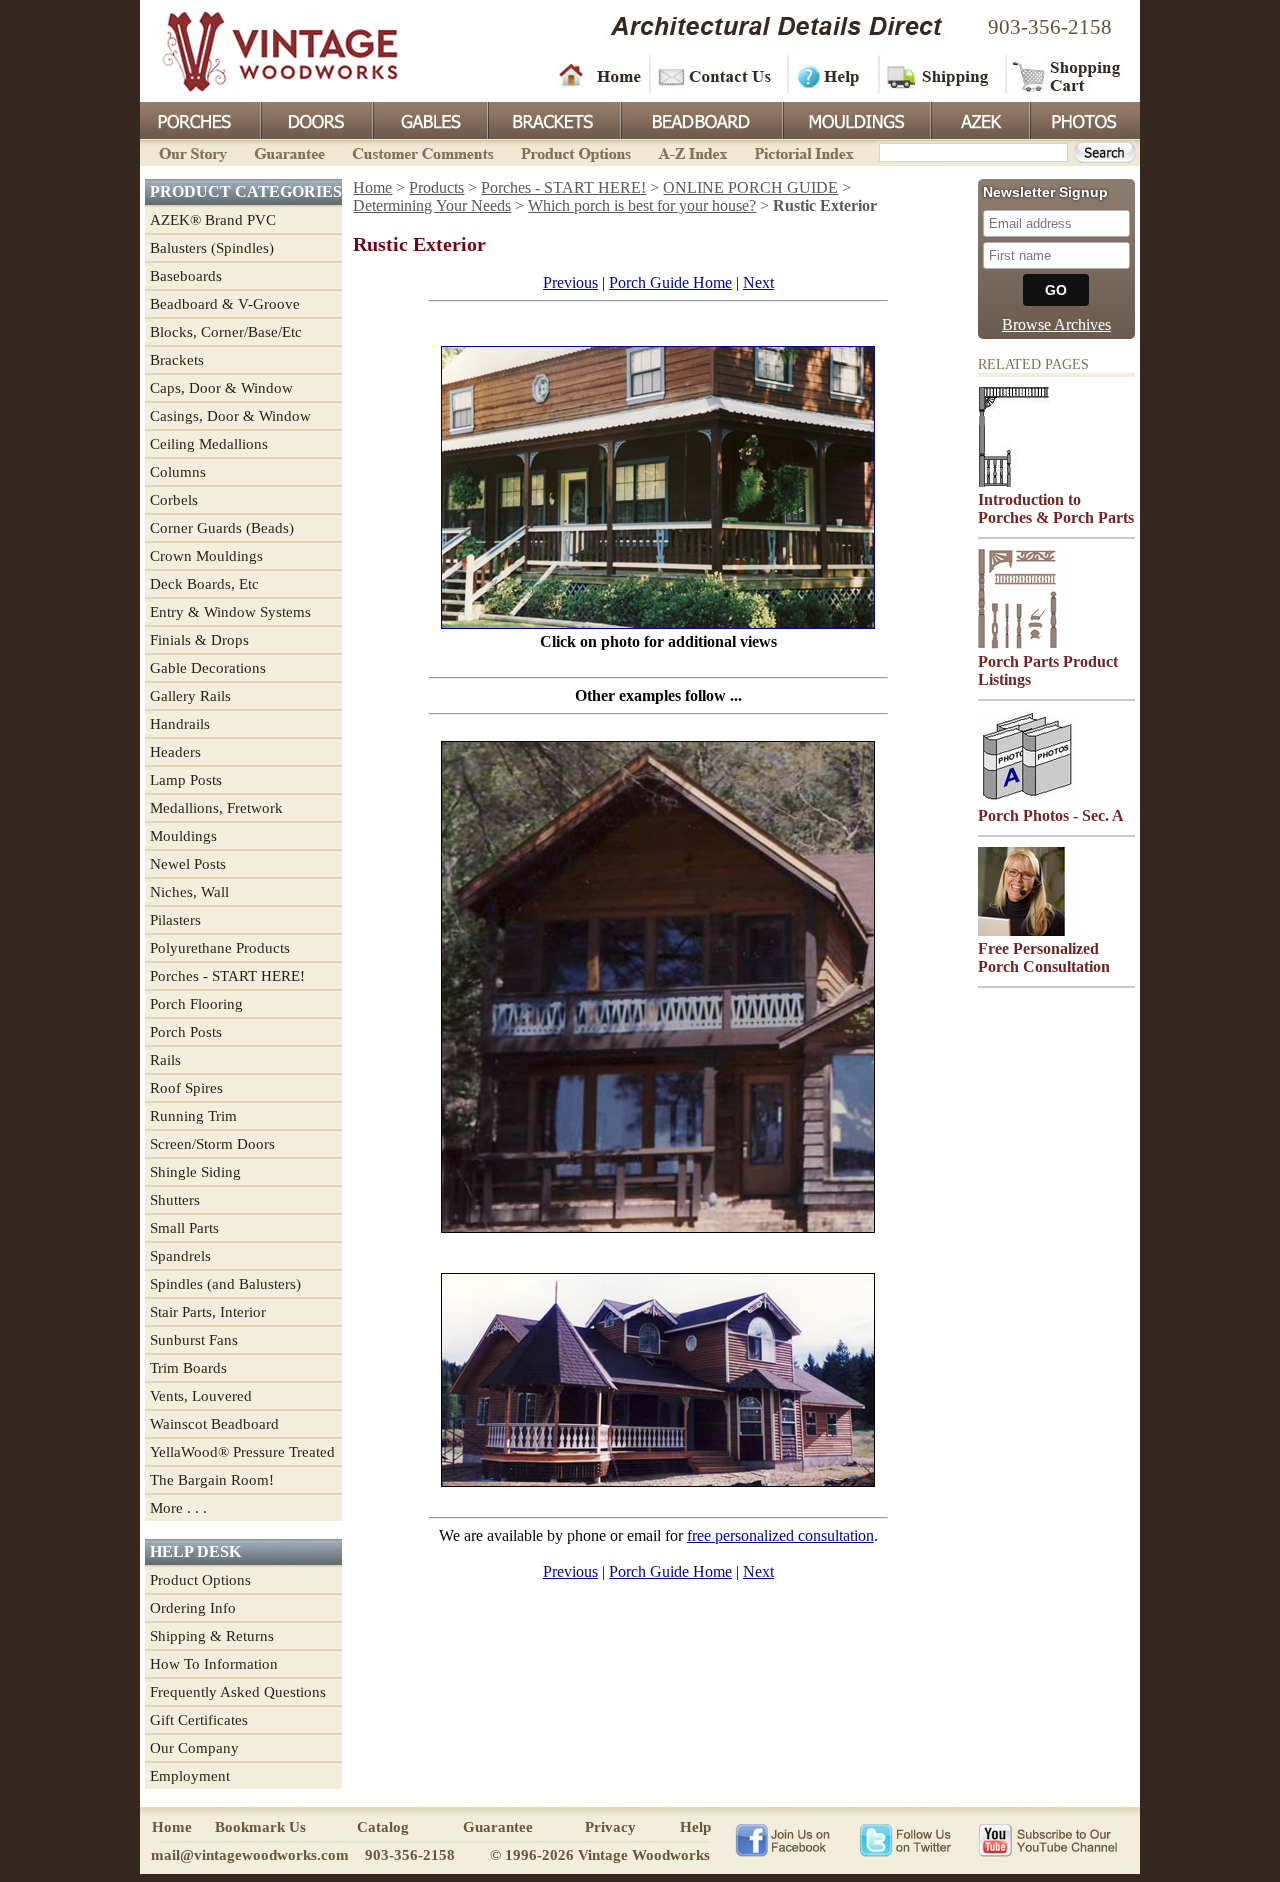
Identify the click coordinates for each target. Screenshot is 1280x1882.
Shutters (175, 1200)
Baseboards (186, 276)
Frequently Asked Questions (238, 1692)
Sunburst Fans (194, 1340)
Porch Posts (186, 1032)
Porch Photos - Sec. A (1051, 815)
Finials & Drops (199, 640)
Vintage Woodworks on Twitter (907, 1839)
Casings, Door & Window (230, 416)
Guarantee (290, 151)
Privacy (610, 1827)
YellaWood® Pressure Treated (242, 1452)
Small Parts (184, 1228)
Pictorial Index (802, 151)
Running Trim (193, 1116)
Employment (190, 1776)
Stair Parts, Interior (208, 1312)
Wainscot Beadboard (214, 1424)
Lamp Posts (186, 780)
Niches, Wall (189, 892)
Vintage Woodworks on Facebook (782, 1839)
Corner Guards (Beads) (222, 528)
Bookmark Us (260, 1827)
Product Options (575, 151)
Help (830, 75)
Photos (1084, 119)
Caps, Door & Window (221, 388)
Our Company (194, 1748)
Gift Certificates (199, 1720)
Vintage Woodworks (265, 50)
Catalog (383, 1827)
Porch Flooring (196, 1004)
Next (758, 282)
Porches (200, 119)
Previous (570, 282)
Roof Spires (186, 1088)
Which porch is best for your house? (642, 205)
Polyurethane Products (220, 948)
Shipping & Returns (212, 1636)
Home (600, 75)
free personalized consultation (780, 1535)
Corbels (174, 500)
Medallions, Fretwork (216, 808)
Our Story (190, 151)
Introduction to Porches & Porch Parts (1056, 508)
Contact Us (717, 75)
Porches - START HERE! (227, 976)
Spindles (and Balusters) (225, 1284)
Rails (165, 1060)
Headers (175, 752)
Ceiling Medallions (209, 444)
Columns (178, 472)
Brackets (552, 119)
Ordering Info (193, 1608)
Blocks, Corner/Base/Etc (226, 332)
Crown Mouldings (206, 556)
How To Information (214, 1664)
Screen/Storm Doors (212, 1144)
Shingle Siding (195, 1172)
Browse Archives (1056, 324)
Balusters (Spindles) (212, 248)
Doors (316, 119)
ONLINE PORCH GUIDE (750, 187)
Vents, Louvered (201, 1396)
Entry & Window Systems (230, 612)
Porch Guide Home (670, 282)
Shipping (940, 75)
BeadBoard (700, 119)
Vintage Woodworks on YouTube (1047, 1839)
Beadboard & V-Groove (225, 304)
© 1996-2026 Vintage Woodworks (600, 1855)
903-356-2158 (1050, 27)
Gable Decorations (208, 668)
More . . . (178, 1508)
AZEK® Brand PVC (213, 220)
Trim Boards (188, 1368)
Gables (429, 119)
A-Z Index (692, 151)
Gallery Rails (190, 696)
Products (436, 187)
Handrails (180, 724)
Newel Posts (188, 864)
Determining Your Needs (432, 205)
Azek (979, 119)
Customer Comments (422, 151)
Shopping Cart (1067, 75)
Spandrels (180, 1256)
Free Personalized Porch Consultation (1044, 957)
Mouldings (855, 119)
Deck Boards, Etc (204, 584)
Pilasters (175, 920)
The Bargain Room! (212, 1480)
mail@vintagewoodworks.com (250, 1855)
